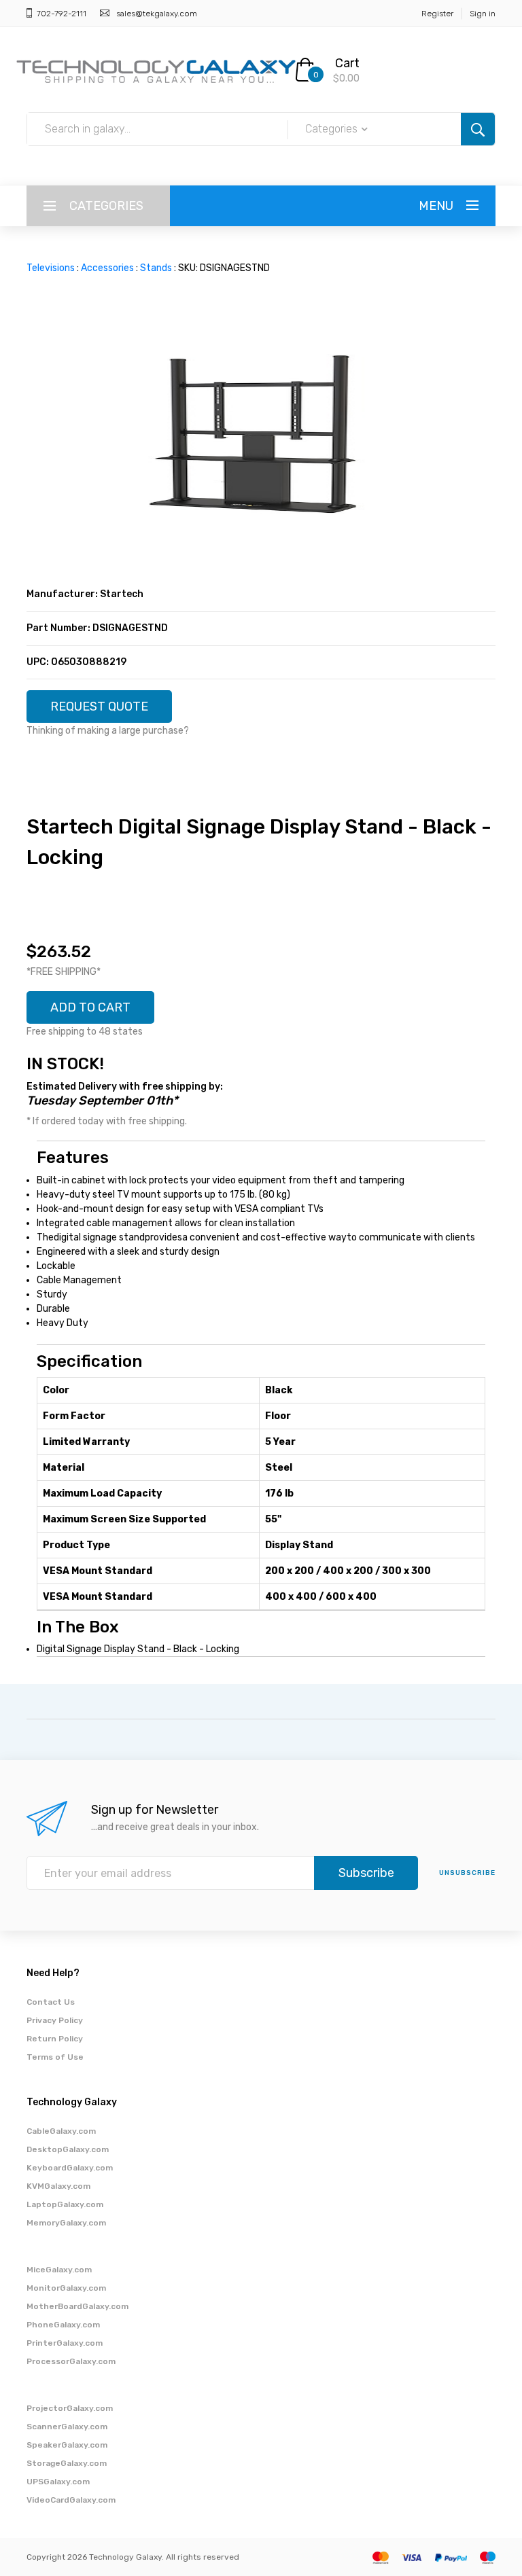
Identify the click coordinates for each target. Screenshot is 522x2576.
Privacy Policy (55, 2020)
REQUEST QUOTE (99, 706)
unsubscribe (467, 1873)
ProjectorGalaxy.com (70, 2408)
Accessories (107, 268)
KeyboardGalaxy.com (70, 2168)
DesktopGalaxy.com (68, 2149)
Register (437, 14)
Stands (156, 268)
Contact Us (51, 2002)
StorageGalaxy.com (67, 2463)
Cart (347, 63)
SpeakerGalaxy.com (67, 2445)
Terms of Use (55, 2057)
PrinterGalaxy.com (65, 2343)
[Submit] (478, 129)
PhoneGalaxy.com (63, 2325)
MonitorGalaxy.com (66, 2288)
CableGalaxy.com (61, 2131)
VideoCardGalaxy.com (71, 2500)
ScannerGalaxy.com (67, 2427)
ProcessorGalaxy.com (71, 2361)
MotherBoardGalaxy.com (77, 2306)
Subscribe (366, 1873)
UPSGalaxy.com (58, 2482)
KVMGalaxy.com (58, 2186)
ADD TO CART (90, 1007)
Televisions (51, 268)
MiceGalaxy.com (59, 2270)
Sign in (483, 14)
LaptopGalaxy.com (65, 2204)
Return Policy (55, 2039)
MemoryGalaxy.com (66, 2223)
